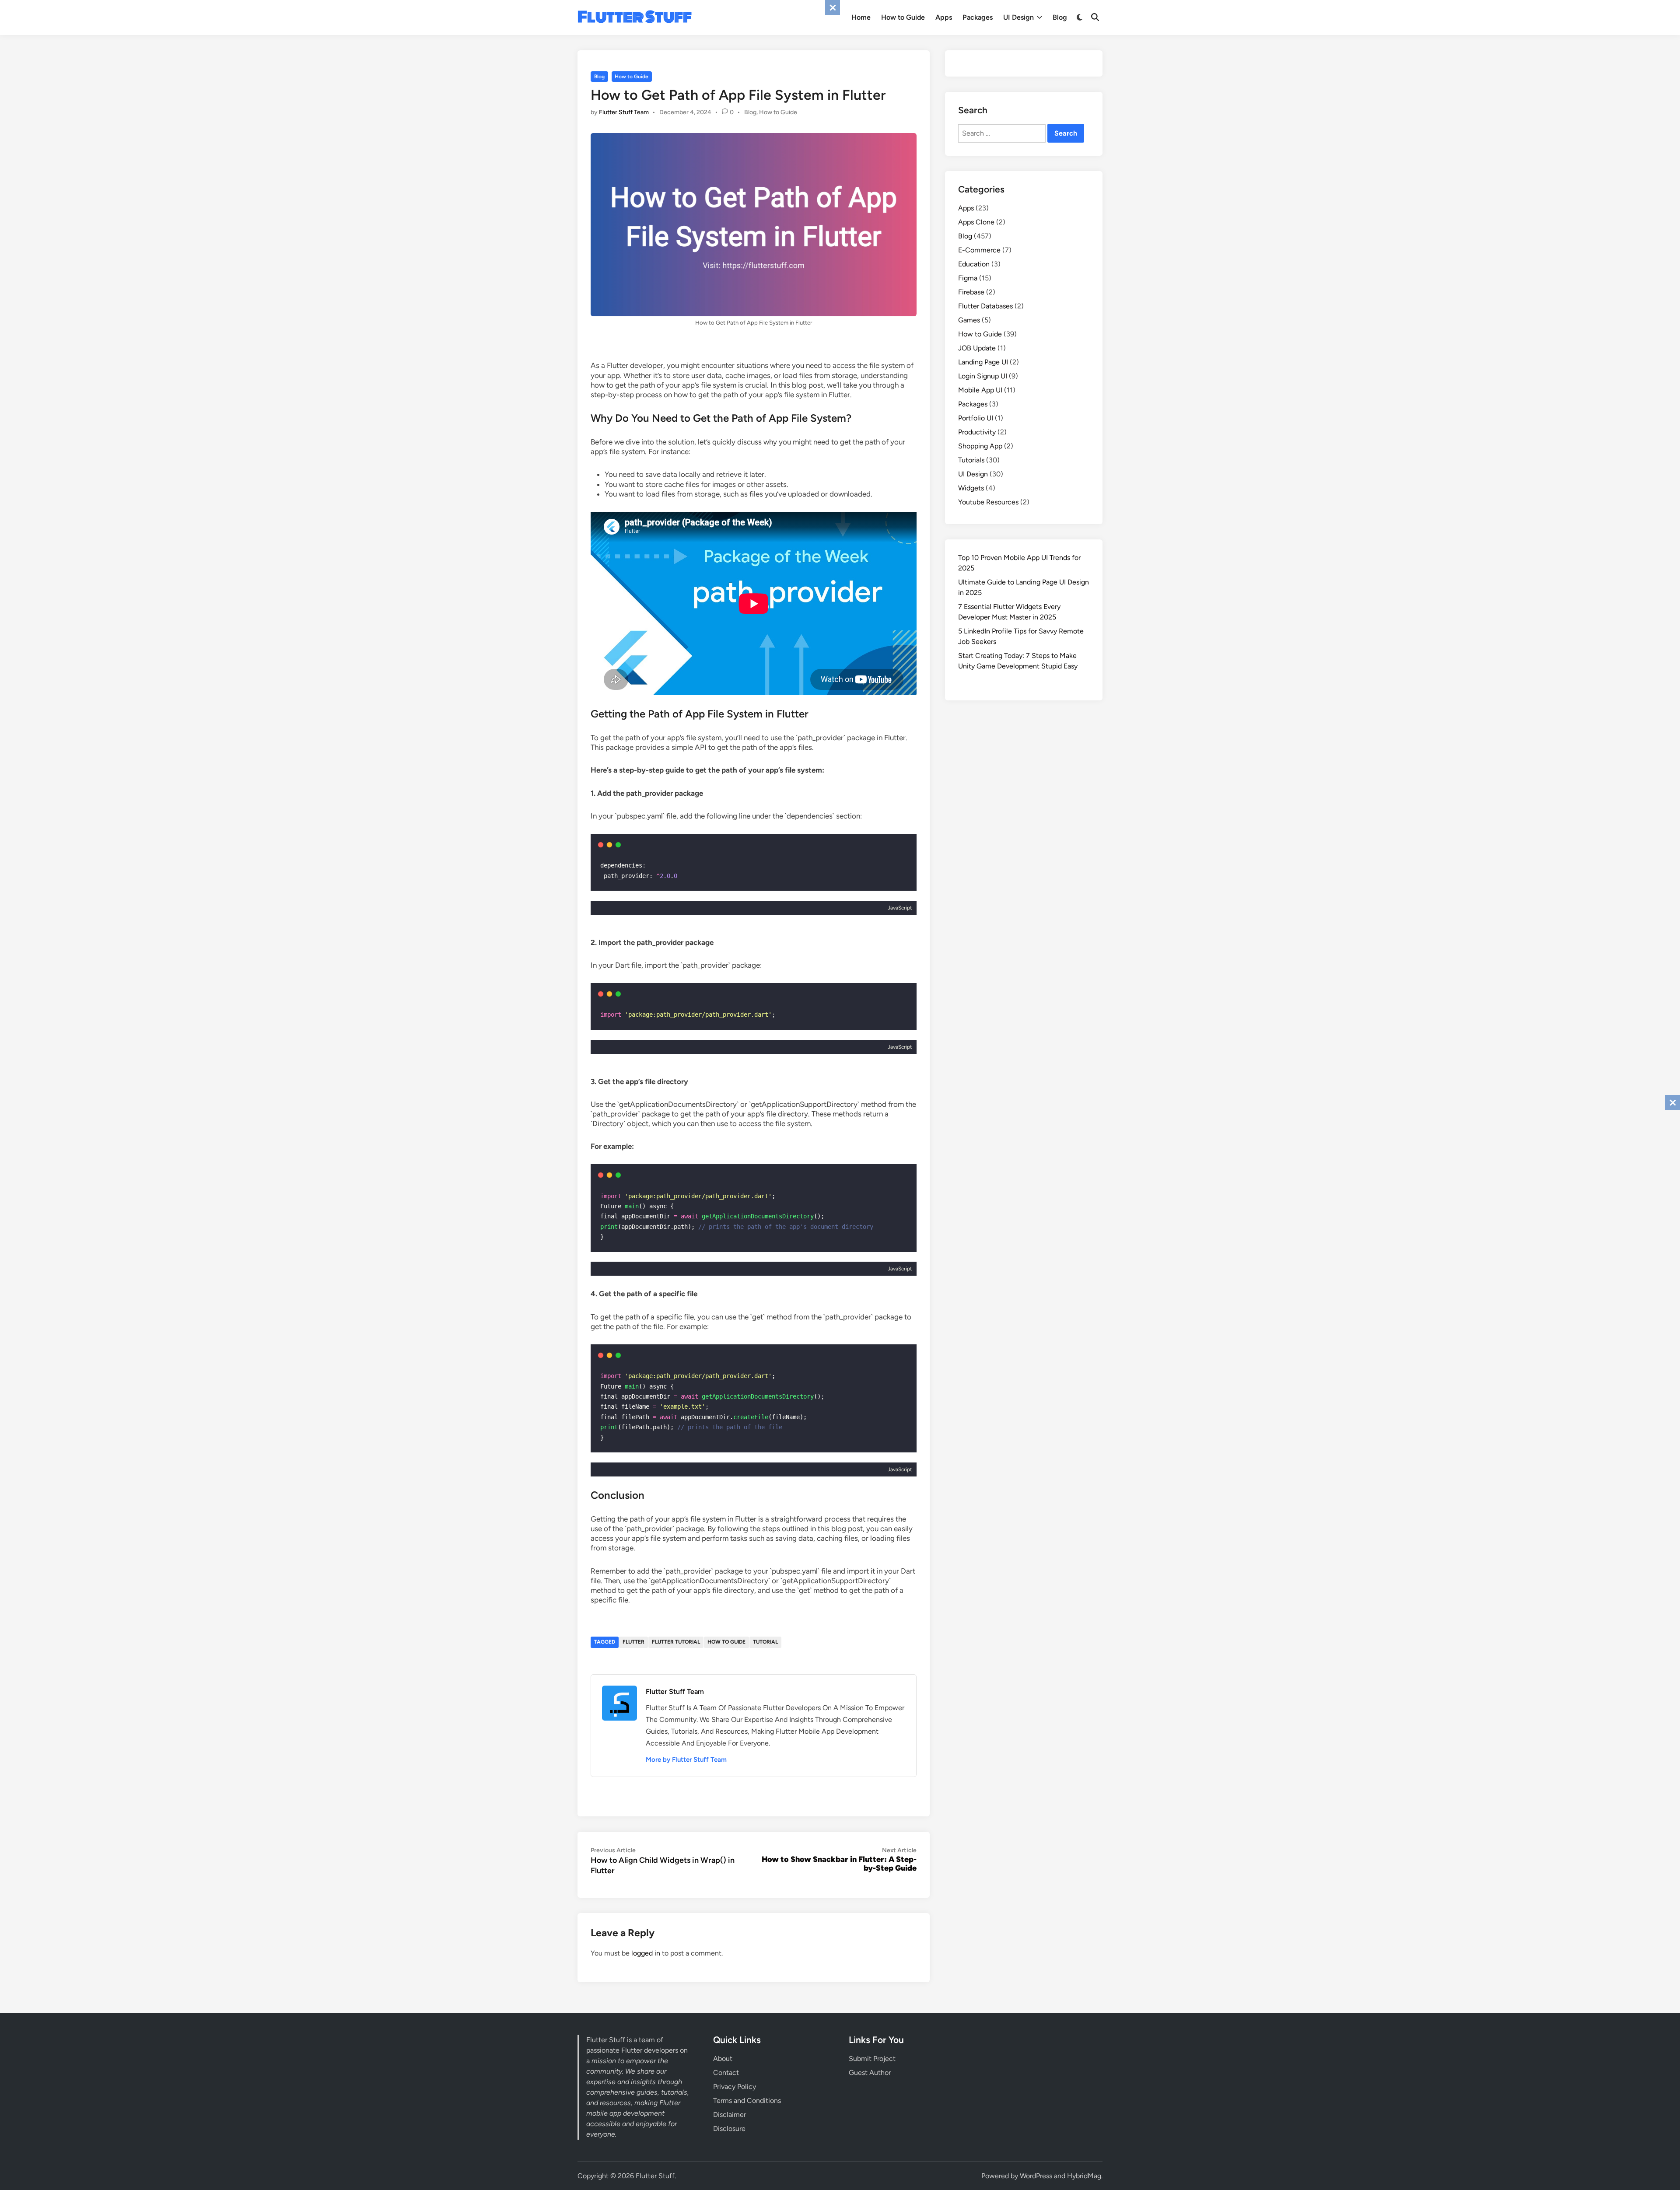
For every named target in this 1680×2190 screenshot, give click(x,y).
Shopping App (980, 446)
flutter (633, 1642)
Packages (978, 17)
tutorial (765, 1642)
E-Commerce (979, 250)
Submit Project (872, 2059)
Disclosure (729, 2129)
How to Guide (903, 17)
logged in (646, 1953)
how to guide (726, 1642)
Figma (968, 278)
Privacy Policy (735, 2087)
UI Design (1018, 17)
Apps (944, 17)
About (723, 2059)
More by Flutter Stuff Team (686, 1760)
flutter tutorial (676, 1642)
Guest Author (870, 2073)
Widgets (971, 488)
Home (861, 17)
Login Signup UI (983, 376)
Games (969, 320)
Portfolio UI (976, 418)
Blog (1060, 17)
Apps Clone (976, 222)
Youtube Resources (988, 502)
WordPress (1036, 2176)
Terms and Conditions (747, 2101)
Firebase (971, 292)
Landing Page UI (983, 362)
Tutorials (971, 460)
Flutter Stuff (635, 17)
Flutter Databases (985, 306)
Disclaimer (730, 2115)
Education (974, 264)
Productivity (977, 432)
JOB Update (977, 348)
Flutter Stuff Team (624, 112)
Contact (726, 2073)
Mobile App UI (980, 390)
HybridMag (1084, 2176)
